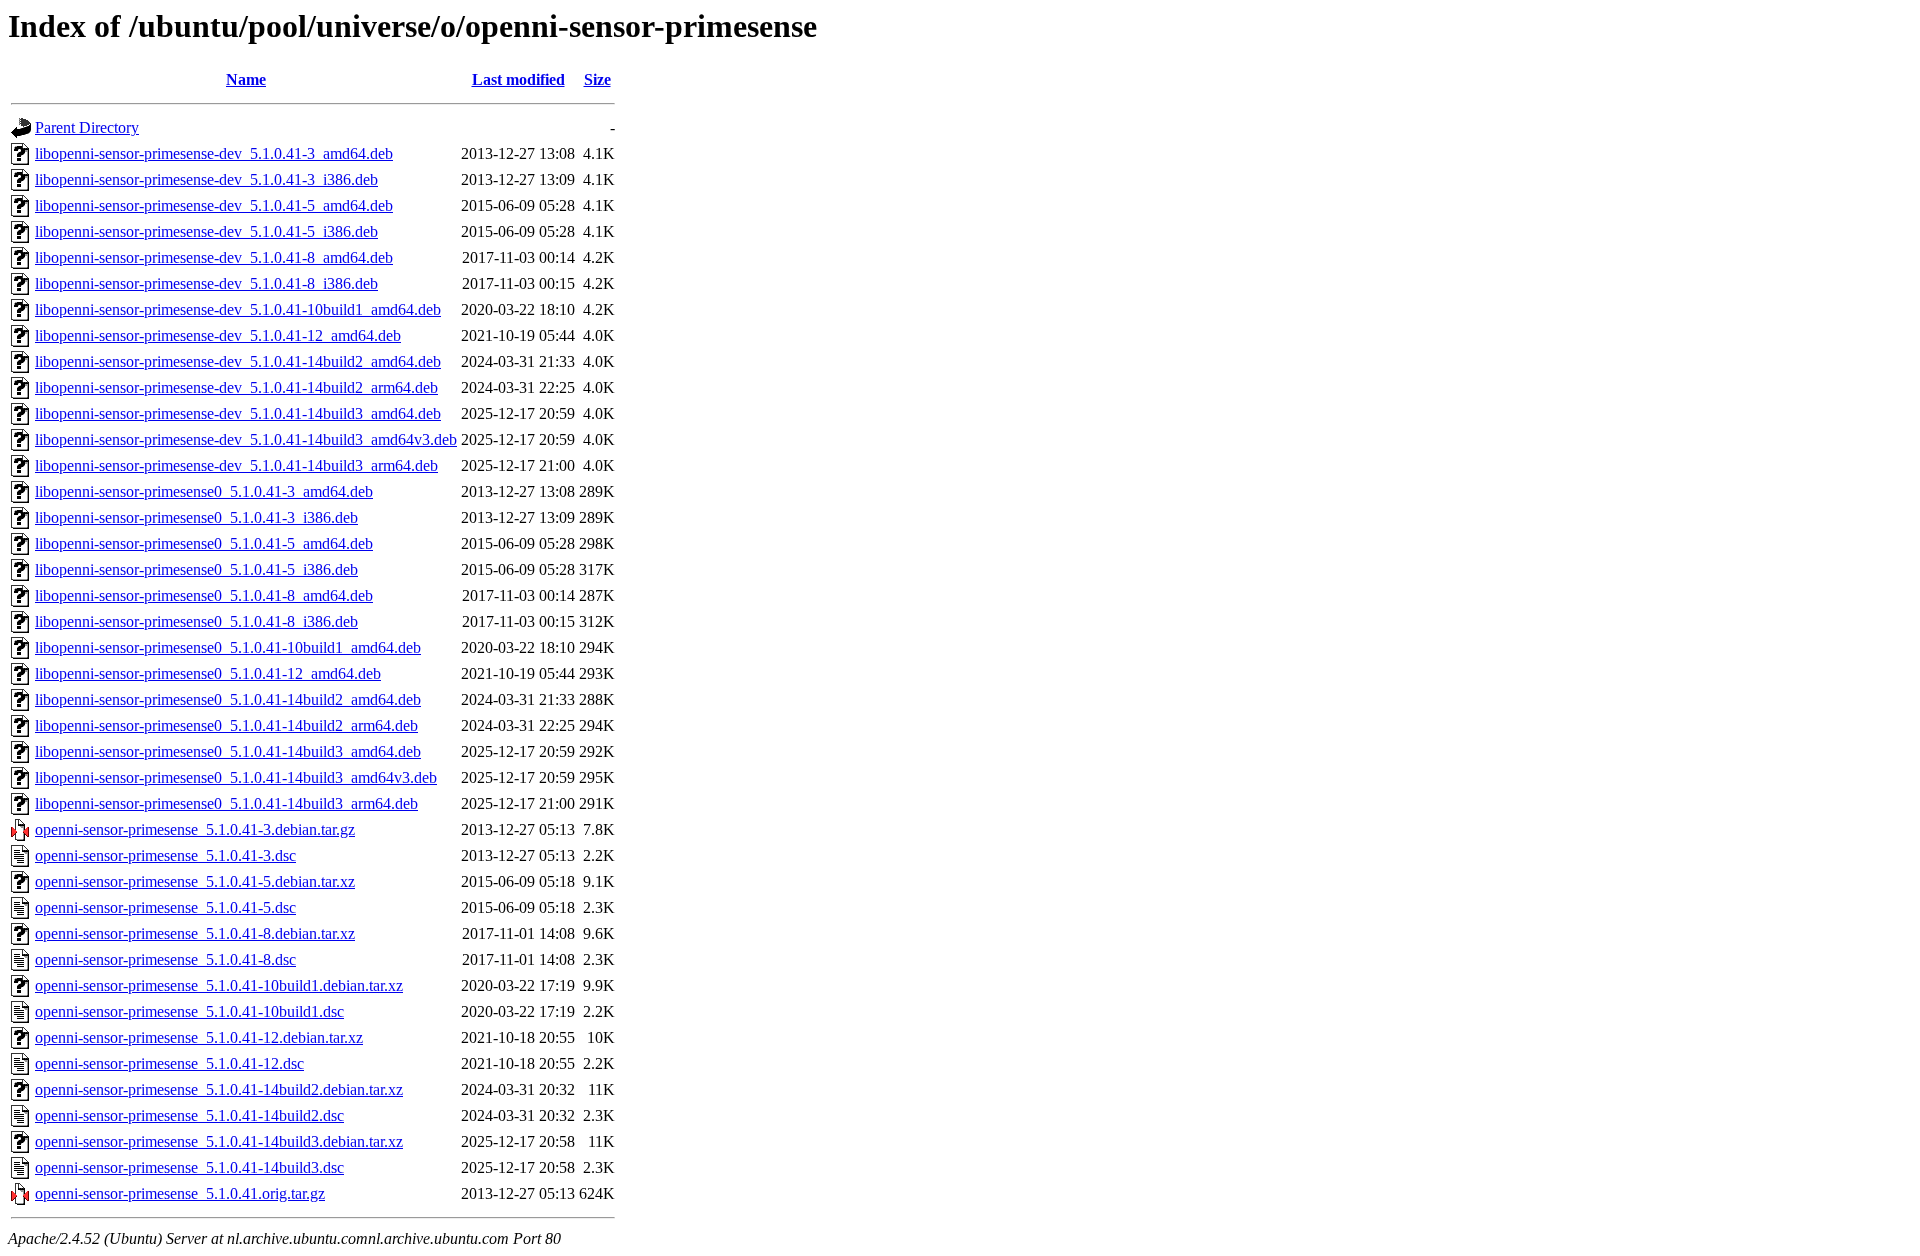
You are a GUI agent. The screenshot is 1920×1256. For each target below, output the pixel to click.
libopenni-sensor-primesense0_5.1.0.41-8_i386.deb (196, 621)
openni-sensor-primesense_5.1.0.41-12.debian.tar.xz (199, 1037)
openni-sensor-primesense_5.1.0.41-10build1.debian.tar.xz (219, 985)
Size (597, 79)
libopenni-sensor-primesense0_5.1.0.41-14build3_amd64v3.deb (236, 777)
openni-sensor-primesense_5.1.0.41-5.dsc (165, 907)
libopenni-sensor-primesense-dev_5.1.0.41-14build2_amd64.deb (238, 361)
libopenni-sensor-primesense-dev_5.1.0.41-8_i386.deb (206, 283)
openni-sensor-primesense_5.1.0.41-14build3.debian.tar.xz (219, 1141)
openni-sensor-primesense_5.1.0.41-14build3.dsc (189, 1167)
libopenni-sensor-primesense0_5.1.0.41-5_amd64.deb (204, 543)
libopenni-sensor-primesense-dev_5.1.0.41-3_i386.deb (206, 179)
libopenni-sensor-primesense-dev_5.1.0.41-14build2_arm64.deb (236, 387)
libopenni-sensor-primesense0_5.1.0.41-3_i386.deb (196, 517)
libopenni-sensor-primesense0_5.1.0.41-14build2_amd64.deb (228, 699)
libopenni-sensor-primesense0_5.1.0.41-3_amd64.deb (204, 491)
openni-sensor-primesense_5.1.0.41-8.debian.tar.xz (195, 933)
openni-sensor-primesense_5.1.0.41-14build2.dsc (189, 1115)
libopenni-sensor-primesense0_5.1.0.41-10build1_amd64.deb (228, 647)
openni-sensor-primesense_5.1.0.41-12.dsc (169, 1063)
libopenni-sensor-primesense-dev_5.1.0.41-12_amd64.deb (218, 335)
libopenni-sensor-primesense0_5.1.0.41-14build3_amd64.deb (228, 751)
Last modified (518, 79)
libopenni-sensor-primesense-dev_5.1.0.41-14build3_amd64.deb (238, 413)
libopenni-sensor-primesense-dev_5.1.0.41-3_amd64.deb (214, 153)
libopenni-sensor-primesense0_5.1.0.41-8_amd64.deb (204, 595)
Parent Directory (87, 127)
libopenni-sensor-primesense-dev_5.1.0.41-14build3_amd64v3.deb (246, 439)
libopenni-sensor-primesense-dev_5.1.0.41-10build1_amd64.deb (238, 309)
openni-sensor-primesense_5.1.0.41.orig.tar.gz (180, 1193)
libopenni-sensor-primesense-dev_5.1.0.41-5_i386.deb (206, 231)
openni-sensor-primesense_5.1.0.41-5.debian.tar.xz (195, 881)
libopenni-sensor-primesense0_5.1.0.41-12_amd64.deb (208, 673)
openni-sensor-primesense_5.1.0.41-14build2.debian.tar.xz (219, 1089)
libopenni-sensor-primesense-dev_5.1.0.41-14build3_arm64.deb (236, 465)
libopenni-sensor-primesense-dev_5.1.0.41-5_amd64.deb (214, 205)
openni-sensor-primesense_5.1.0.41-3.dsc (165, 855)
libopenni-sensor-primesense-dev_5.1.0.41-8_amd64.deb (214, 257)
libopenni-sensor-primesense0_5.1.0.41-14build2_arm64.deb (226, 725)
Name (246, 79)
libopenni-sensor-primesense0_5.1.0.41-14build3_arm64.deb (226, 803)
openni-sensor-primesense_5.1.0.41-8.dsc (165, 959)
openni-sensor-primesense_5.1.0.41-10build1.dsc (189, 1011)
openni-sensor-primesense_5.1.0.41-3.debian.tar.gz (195, 829)
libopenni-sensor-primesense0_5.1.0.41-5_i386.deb (196, 569)
